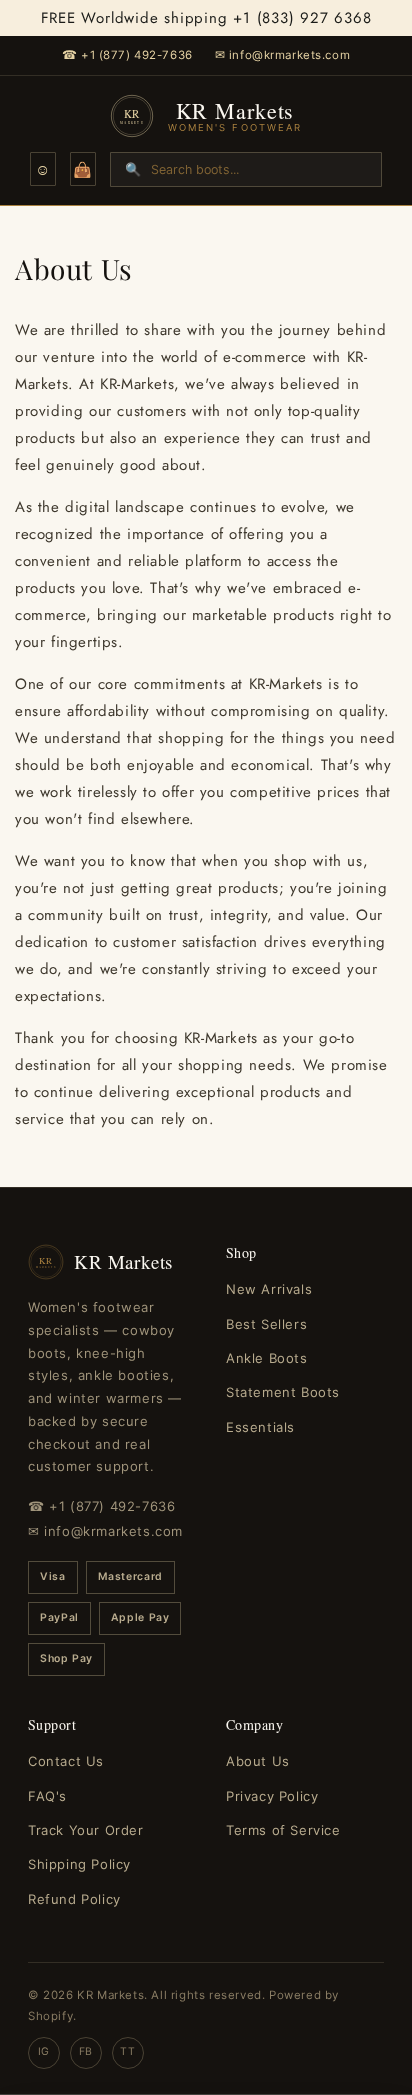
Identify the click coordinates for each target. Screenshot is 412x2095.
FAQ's (47, 1796)
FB (86, 2051)
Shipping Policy (79, 1864)
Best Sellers (266, 1324)
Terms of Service (283, 1830)
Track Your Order (86, 1830)
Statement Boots (283, 1392)
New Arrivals (269, 1289)
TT (127, 2051)
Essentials (260, 1427)
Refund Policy (74, 1899)
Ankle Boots (267, 1358)
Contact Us (66, 1761)
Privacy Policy (272, 1796)
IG (44, 2051)
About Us (258, 1761)
